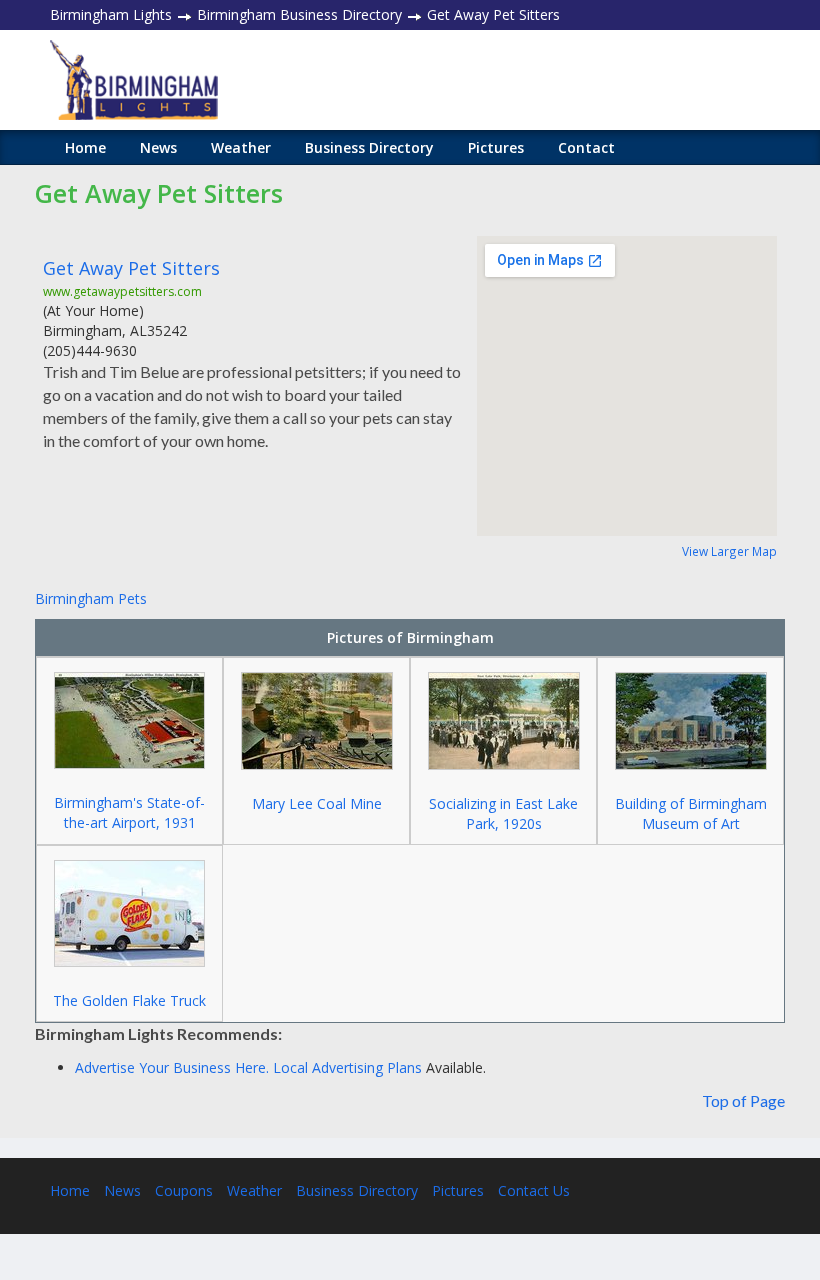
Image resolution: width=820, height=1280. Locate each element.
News (158, 147)
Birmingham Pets (91, 598)
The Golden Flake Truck (129, 1000)
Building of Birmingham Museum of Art (691, 813)
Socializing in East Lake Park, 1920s (503, 813)
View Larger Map (729, 551)
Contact (586, 147)
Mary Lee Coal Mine (317, 803)
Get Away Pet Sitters (131, 268)
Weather (241, 147)
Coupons (184, 1190)
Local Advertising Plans (347, 1067)
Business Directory (369, 147)
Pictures (496, 147)
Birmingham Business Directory (299, 14)
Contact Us (534, 1190)
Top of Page (743, 1100)
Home (85, 147)
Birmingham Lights (111, 14)
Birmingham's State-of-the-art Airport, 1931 (129, 812)
